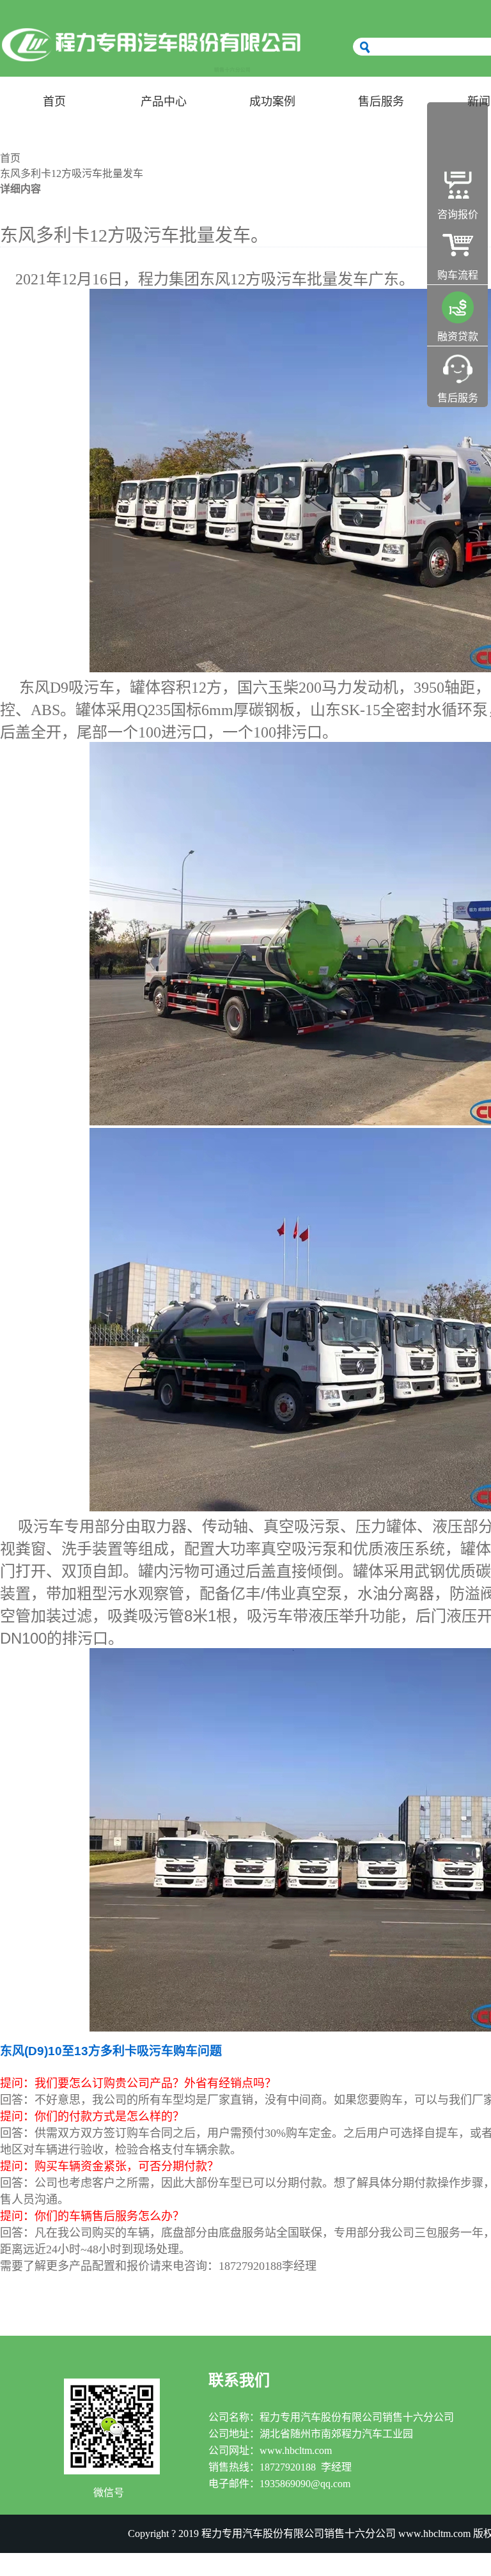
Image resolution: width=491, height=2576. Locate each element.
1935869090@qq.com (305, 2484)
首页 (54, 102)
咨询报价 (458, 214)
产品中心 (164, 102)
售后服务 (381, 102)
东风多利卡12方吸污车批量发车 (72, 174)
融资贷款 (458, 336)
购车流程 (458, 275)
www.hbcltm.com (296, 2450)
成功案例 (272, 102)
